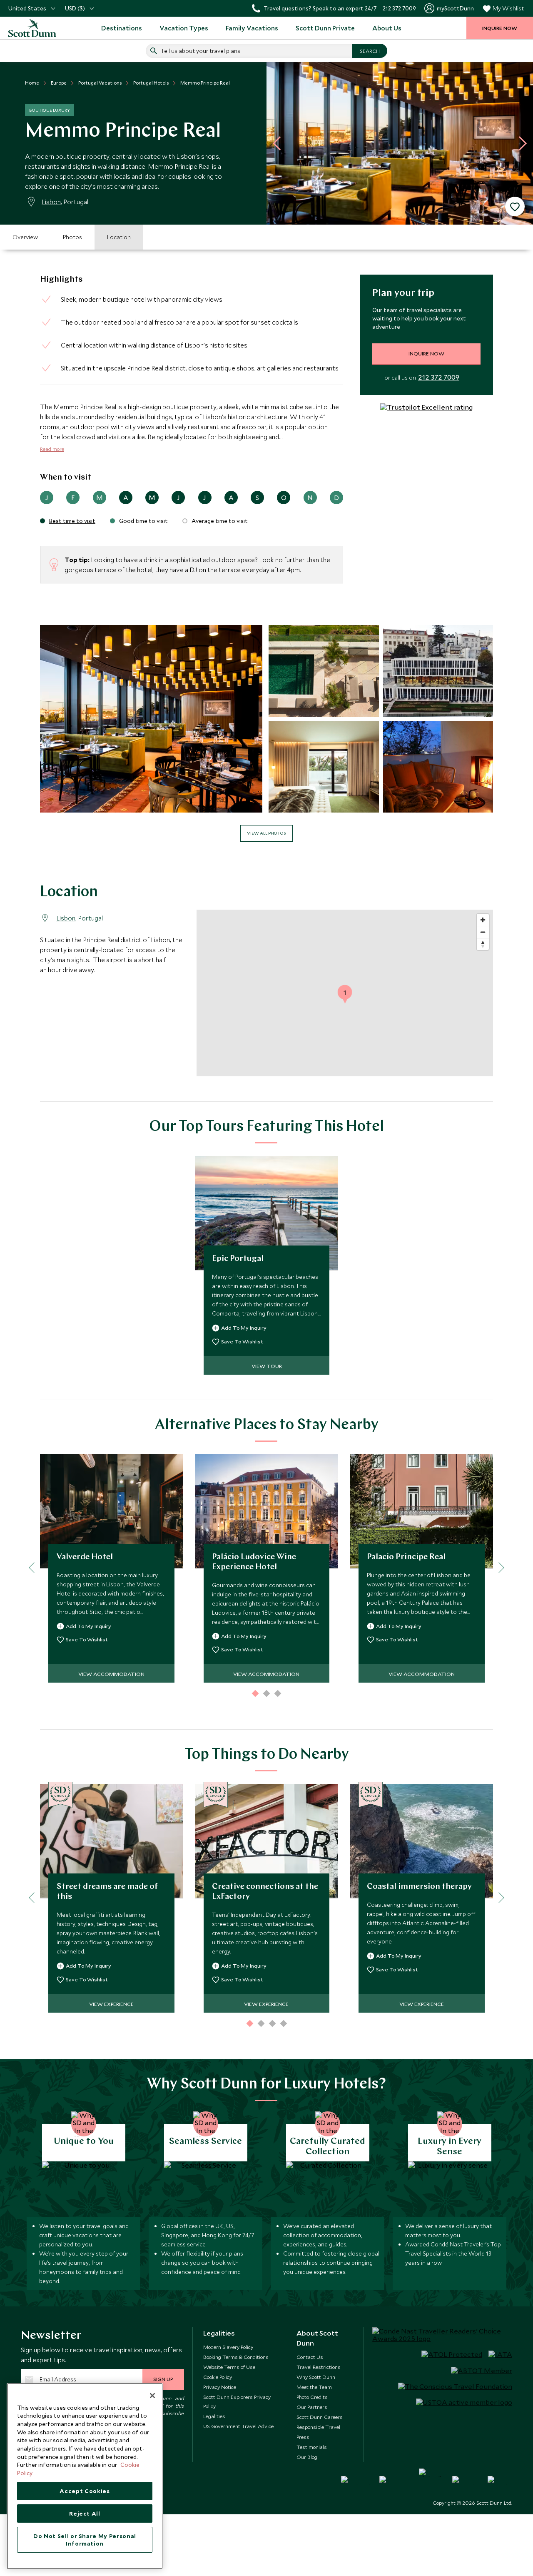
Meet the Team (314, 2387)
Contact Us (310, 2357)
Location (119, 237)
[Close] (152, 2396)
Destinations (122, 28)
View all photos (266, 833)
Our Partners (312, 2407)
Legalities (214, 2416)
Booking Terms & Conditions (236, 2357)
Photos (72, 237)
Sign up (163, 2379)
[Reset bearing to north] (483, 944)
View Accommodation (111, 1674)
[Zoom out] (483, 932)
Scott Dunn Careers (320, 2417)
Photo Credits (312, 2397)
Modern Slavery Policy (228, 2347)
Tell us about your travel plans (200, 51)
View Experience (111, 2004)
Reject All (85, 2513)
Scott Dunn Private (325, 28)
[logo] (33, 28)
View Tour (267, 1366)
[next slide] (520, 143)
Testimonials (312, 2447)
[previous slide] (280, 143)
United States (27, 8)
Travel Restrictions (319, 2367)
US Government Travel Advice (238, 2426)
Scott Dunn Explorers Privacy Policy (237, 2401)
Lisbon (51, 202)
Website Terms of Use (229, 2367)
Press (303, 2437)
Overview (25, 237)
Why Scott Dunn (316, 2377)
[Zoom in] (483, 920)
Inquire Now (426, 353)
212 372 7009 (439, 378)
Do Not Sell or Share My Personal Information (85, 2540)
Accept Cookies (85, 2491)
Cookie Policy (218, 2377)
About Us (387, 28)
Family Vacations (252, 28)
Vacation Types (184, 28)
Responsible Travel (318, 2427)
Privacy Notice (220, 2387)
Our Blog (307, 2457)
